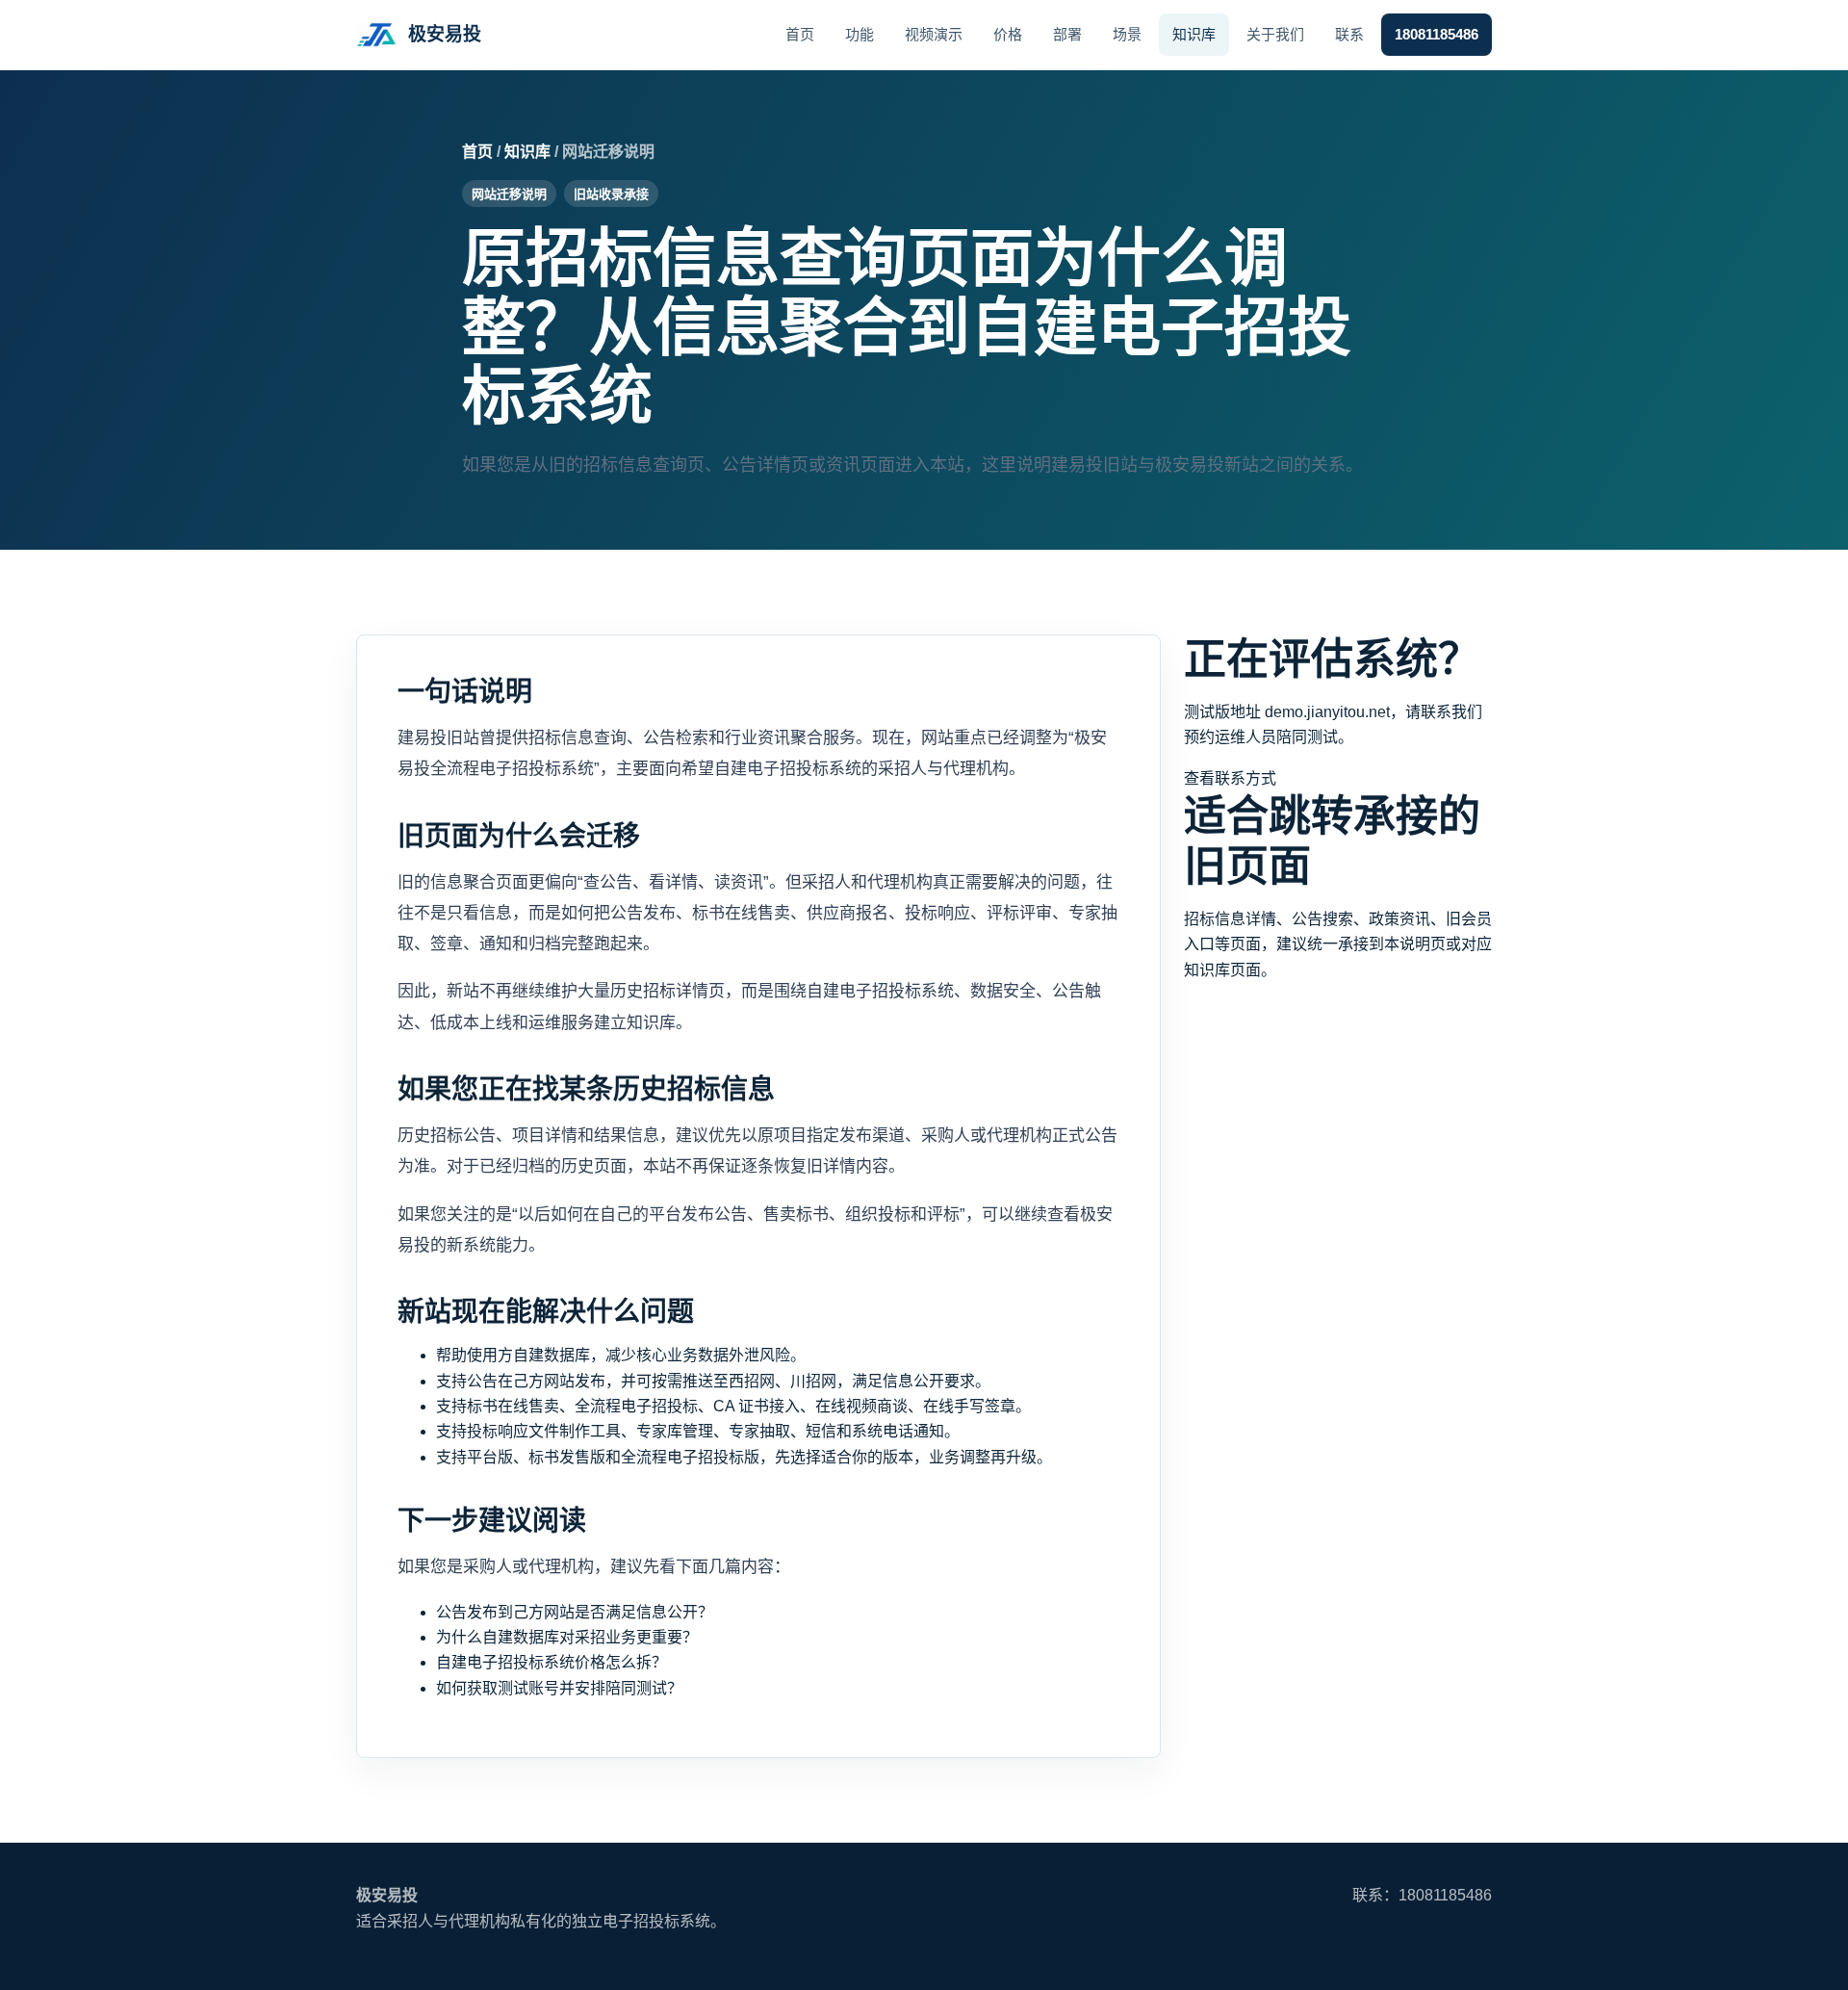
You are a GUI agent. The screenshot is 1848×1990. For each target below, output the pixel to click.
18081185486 (1437, 34)
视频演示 (934, 34)
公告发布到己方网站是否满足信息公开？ (575, 1612)
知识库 (1194, 34)
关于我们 (1275, 34)
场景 (1127, 34)
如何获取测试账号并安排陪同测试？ (559, 1688)
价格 (1008, 34)
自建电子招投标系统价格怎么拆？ (552, 1662)
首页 (800, 34)
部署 (1067, 34)
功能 (860, 34)
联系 (1349, 34)
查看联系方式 (1230, 778)
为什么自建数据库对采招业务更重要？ (567, 1637)
